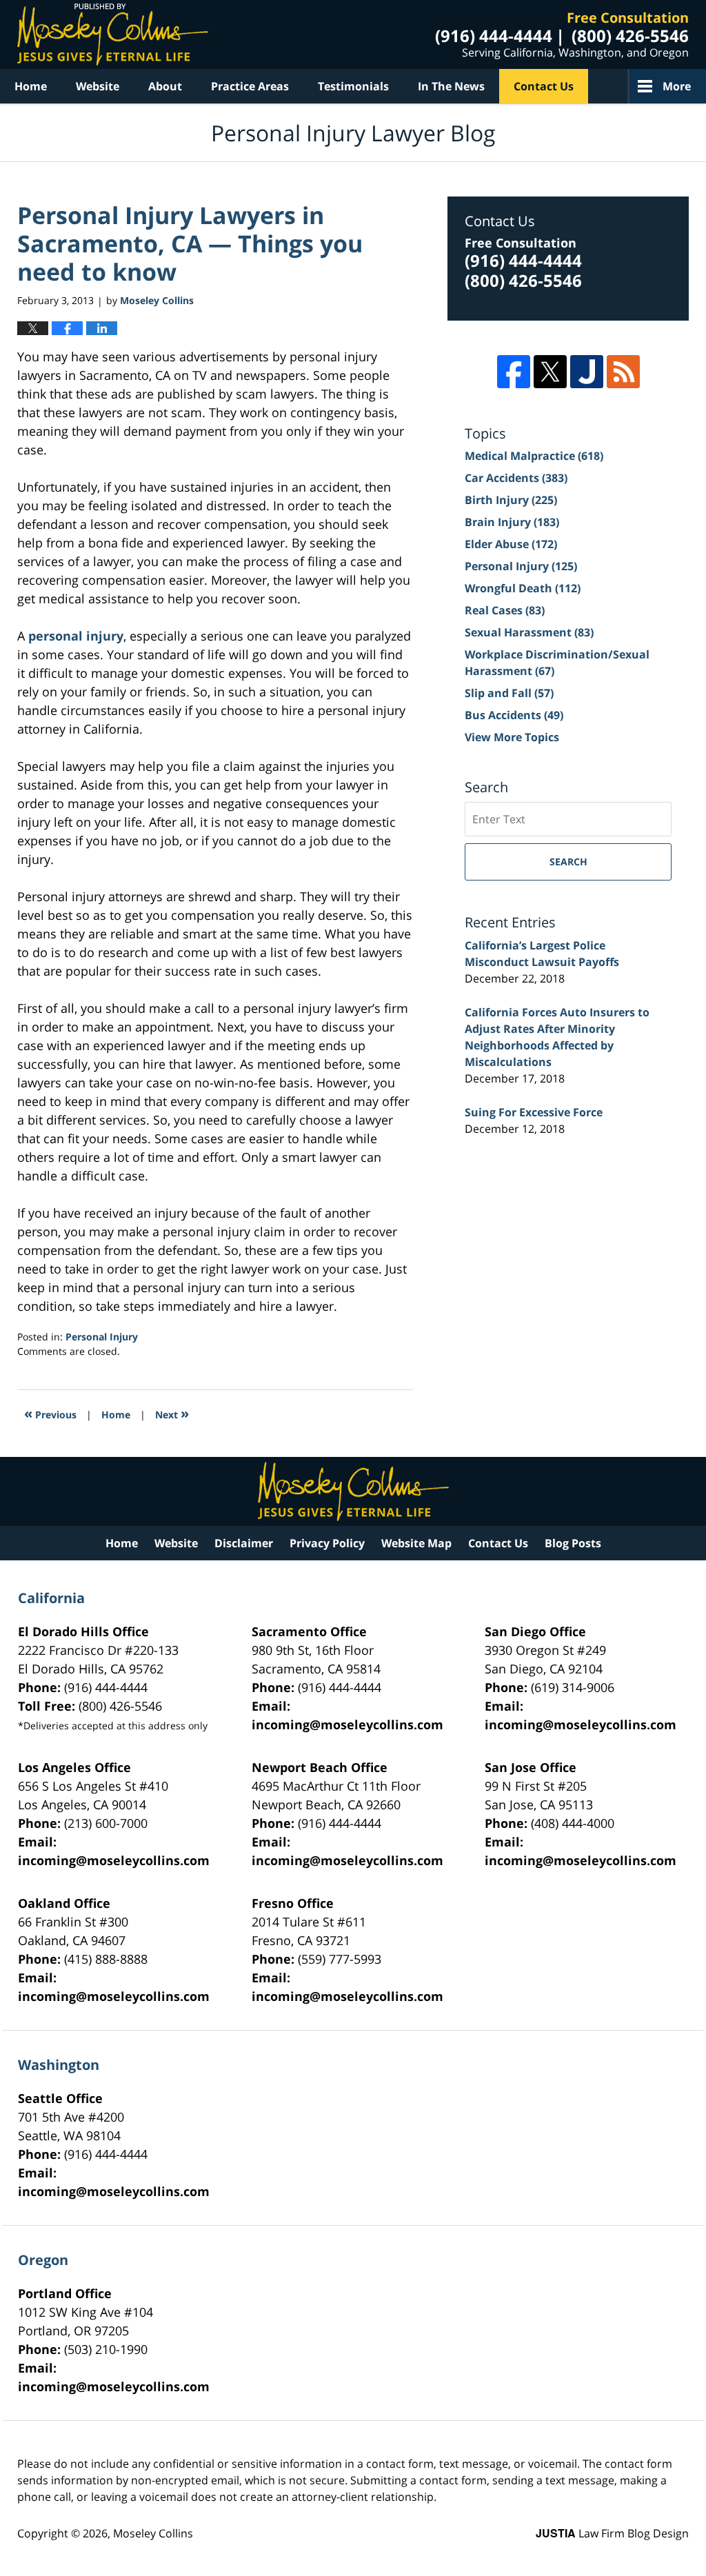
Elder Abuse (511, 544)
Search (568, 862)
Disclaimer (244, 1543)
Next (172, 1413)
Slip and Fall (509, 693)
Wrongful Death (523, 588)
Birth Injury (511, 500)
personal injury (76, 636)
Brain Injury (512, 522)
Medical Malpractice (534, 456)
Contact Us (544, 86)
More (677, 86)
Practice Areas (250, 86)
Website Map (416, 1543)
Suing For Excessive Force (534, 1112)
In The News (451, 86)
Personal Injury (102, 1337)
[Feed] (623, 372)
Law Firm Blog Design (612, 2533)
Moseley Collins (153, 2533)
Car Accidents (516, 478)
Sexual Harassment (529, 632)
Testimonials (353, 86)
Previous (50, 1413)
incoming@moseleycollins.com (347, 1724)
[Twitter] (550, 372)
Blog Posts (573, 1543)
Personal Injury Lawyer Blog (113, 34)
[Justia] (587, 372)
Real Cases (505, 610)
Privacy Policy (327, 1543)
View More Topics (512, 737)
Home (31, 86)
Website (98, 86)
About (165, 86)
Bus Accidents (514, 715)
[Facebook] (514, 372)
